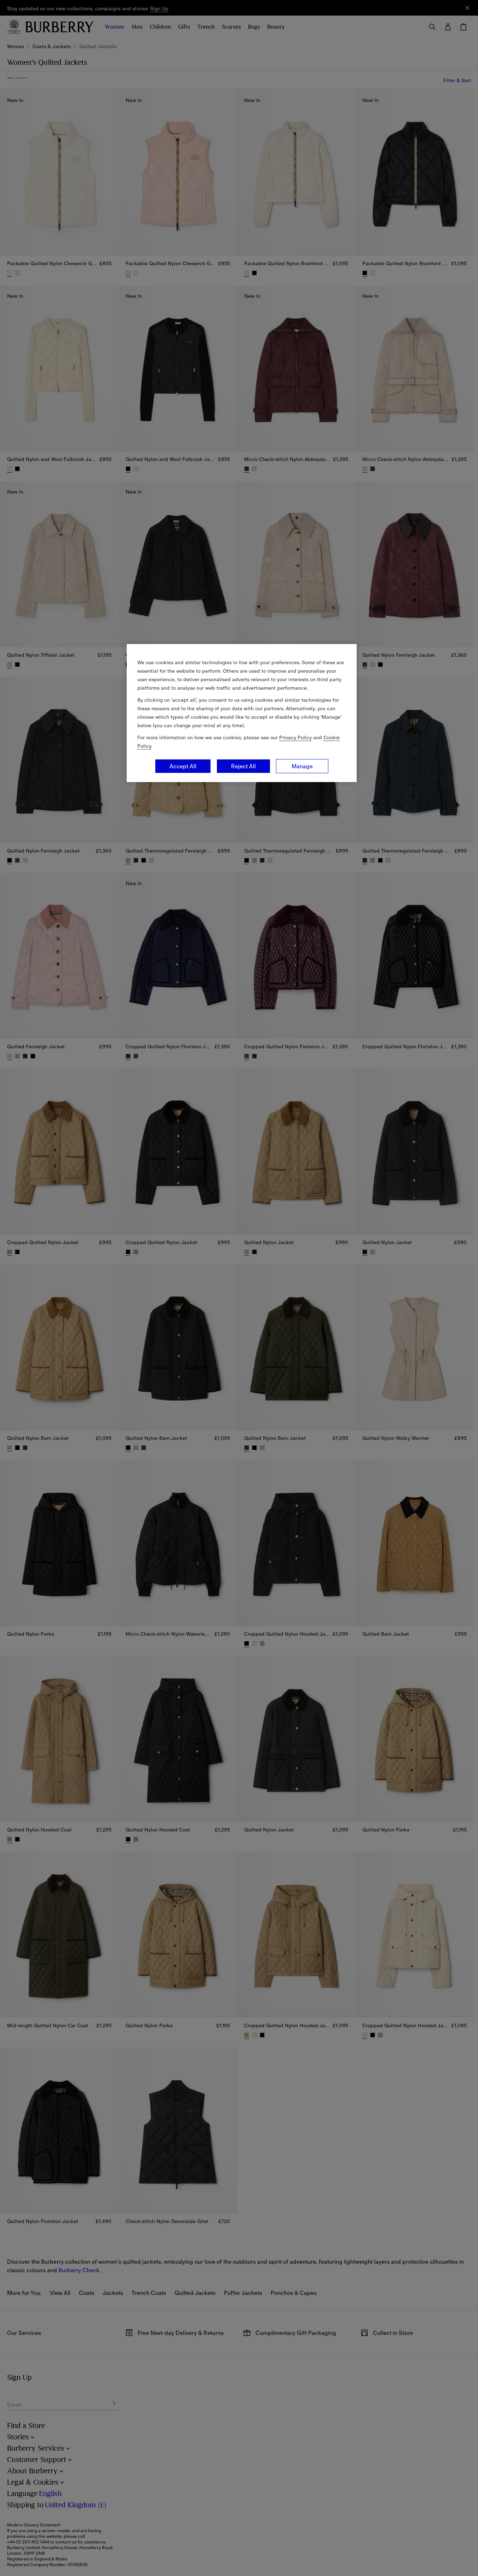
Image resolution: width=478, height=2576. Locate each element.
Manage (302, 766)
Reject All (243, 766)
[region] (242, 713)
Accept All (183, 766)
